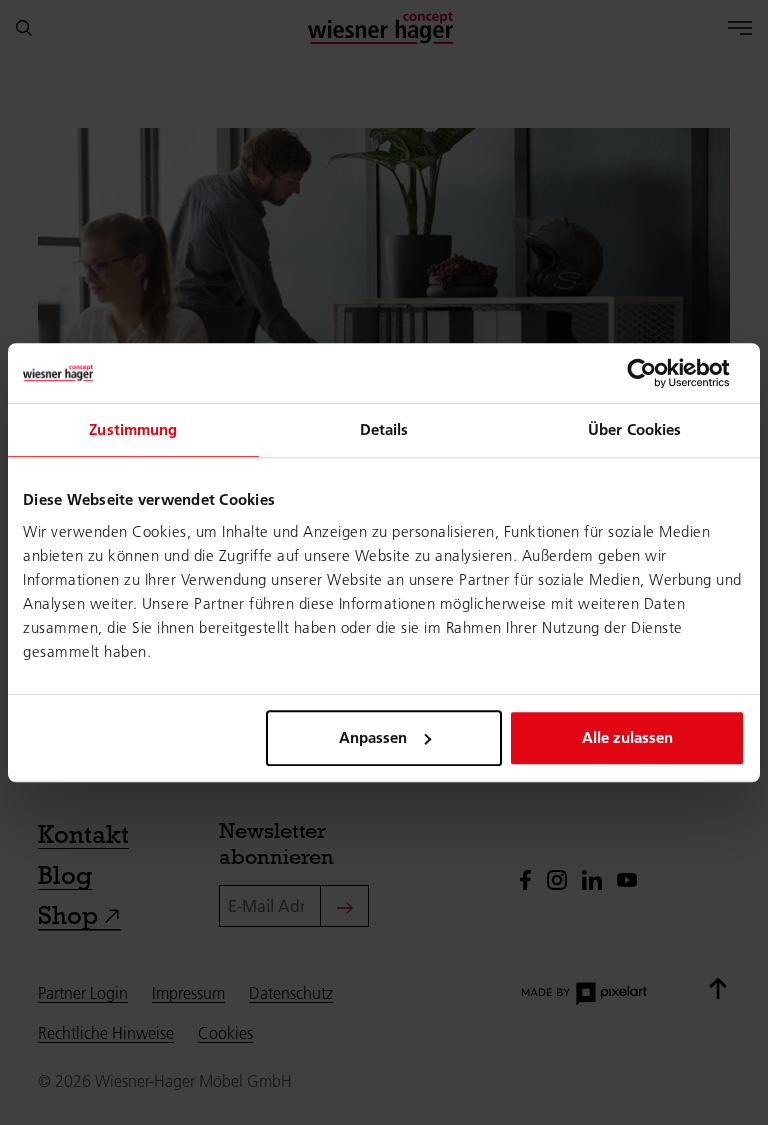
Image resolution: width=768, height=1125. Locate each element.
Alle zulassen (627, 737)
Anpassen (373, 737)
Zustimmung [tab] (133, 429)
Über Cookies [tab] (634, 429)
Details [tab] (384, 429)
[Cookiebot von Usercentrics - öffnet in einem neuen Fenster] (657, 373)
